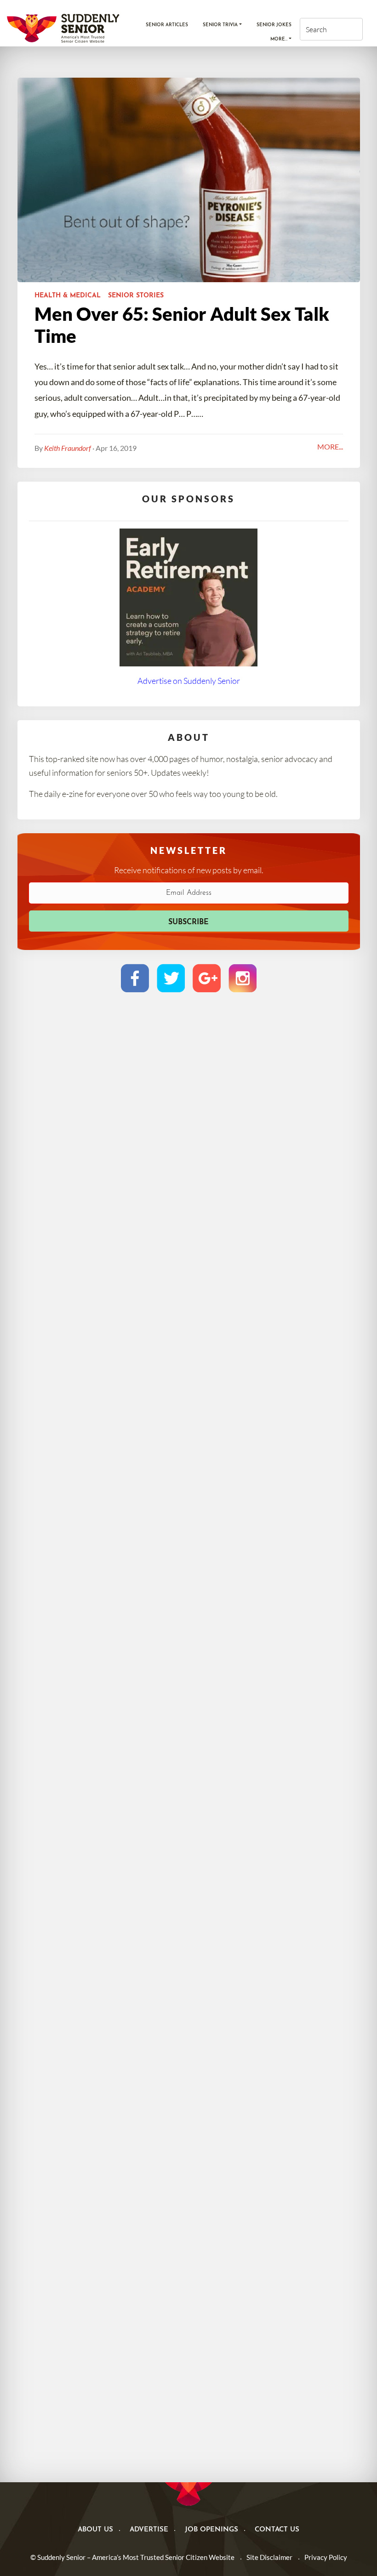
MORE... (330, 446)
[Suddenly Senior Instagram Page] (243, 978)
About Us (95, 2530)
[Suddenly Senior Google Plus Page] (207, 978)
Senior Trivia (220, 25)
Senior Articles (167, 25)
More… (279, 39)
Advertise (149, 2530)
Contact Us (277, 2530)
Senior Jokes (274, 25)
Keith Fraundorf (68, 448)
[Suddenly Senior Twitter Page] (171, 978)
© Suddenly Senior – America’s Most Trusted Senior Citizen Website (132, 2557)
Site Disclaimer (269, 2557)
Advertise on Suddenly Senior (189, 681)
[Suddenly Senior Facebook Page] (135, 978)
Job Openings (211, 2530)
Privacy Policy (326, 2557)
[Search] (347, 29)
